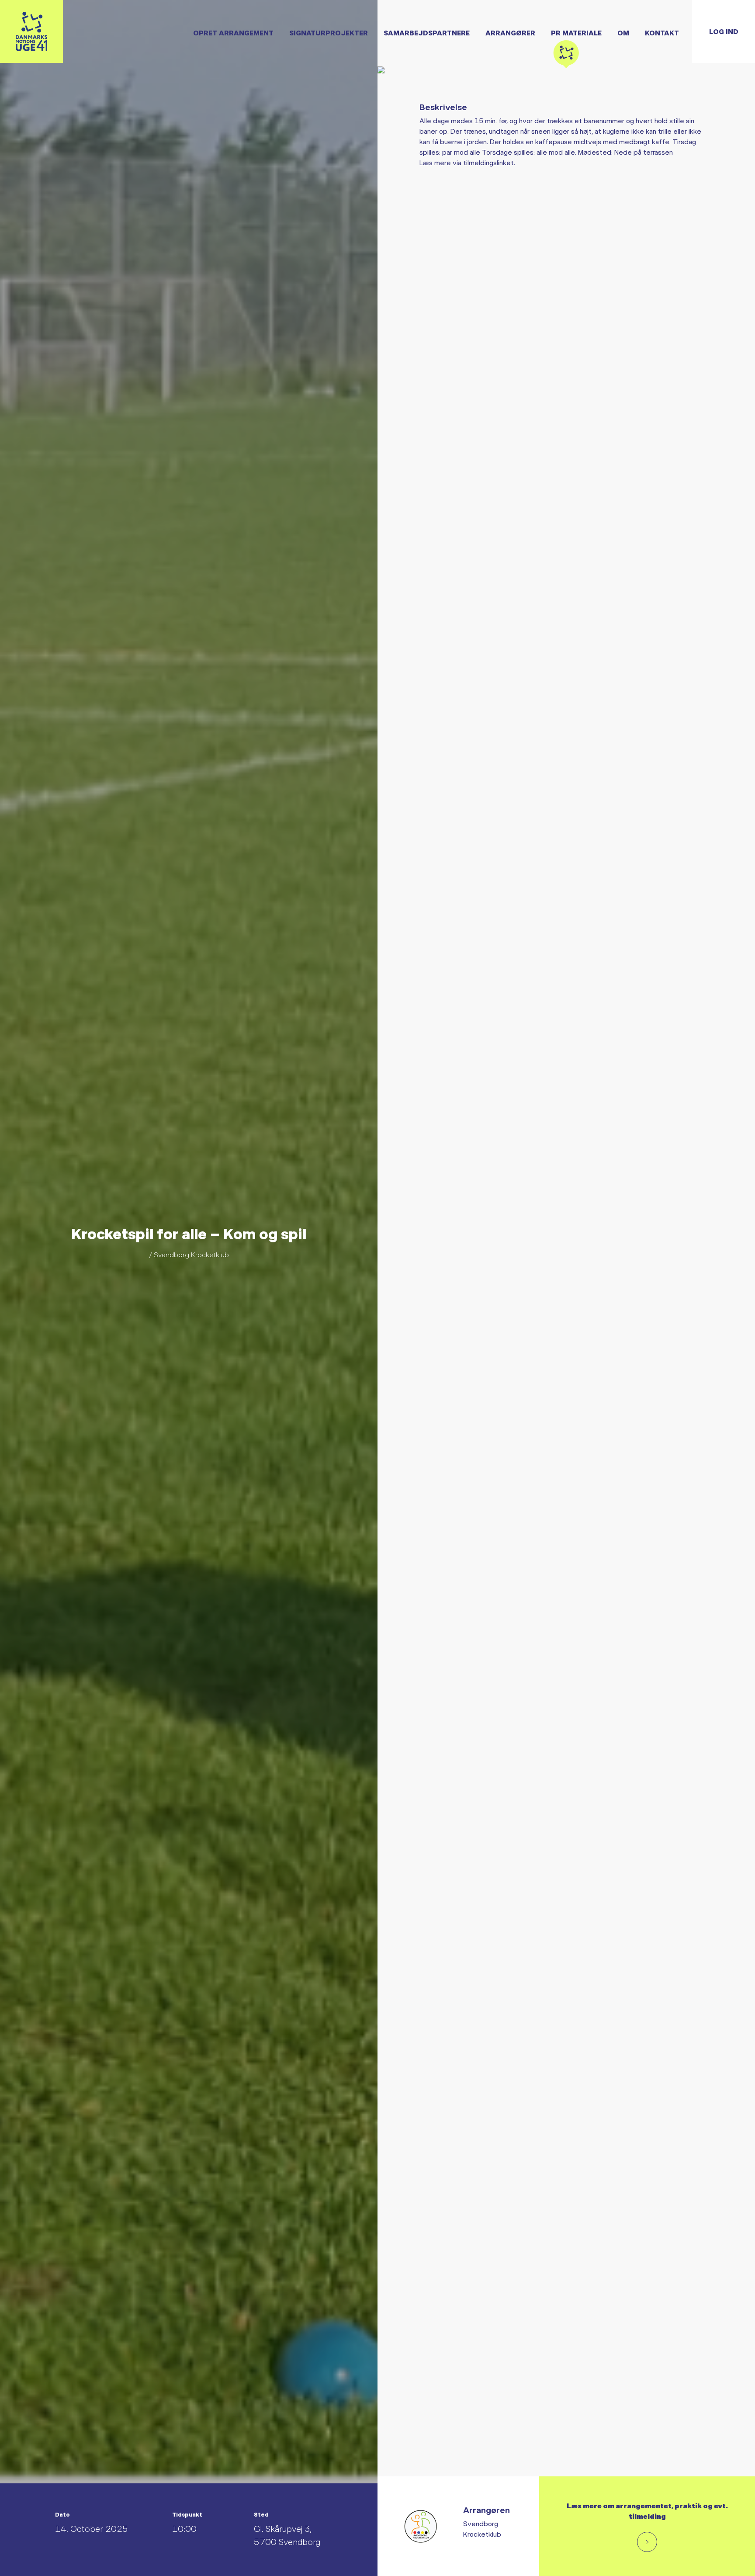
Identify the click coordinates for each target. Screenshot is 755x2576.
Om (623, 33)
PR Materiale (576, 33)
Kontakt (662, 33)
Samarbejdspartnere (427, 33)
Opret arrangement (233, 33)
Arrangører (510, 33)
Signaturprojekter (329, 33)
